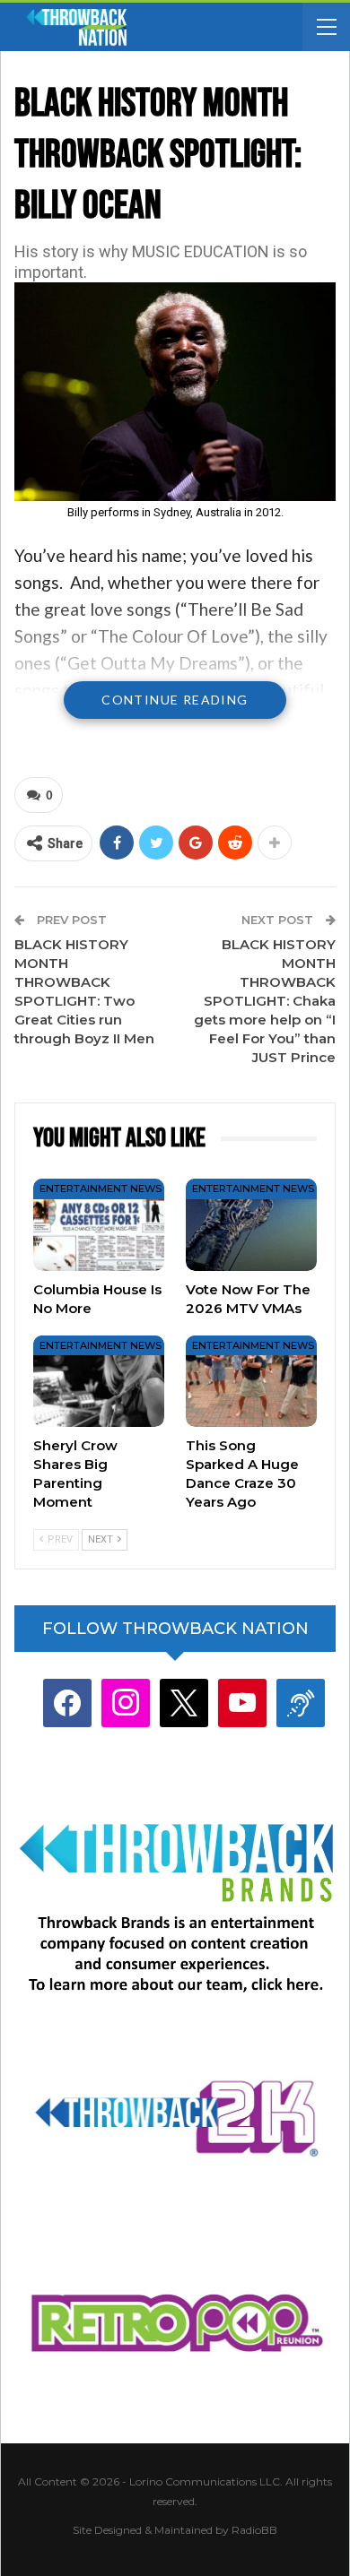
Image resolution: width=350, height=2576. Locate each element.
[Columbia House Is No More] (99, 1224)
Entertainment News (101, 1189)
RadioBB (254, 2530)
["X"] (184, 1703)
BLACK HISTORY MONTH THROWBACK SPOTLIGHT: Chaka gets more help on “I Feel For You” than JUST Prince (265, 1001)
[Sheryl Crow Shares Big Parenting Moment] (99, 1381)
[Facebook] (67, 1703)
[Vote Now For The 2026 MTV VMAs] (251, 1224)
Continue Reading (175, 700)
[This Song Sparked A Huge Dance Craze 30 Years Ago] (251, 1381)
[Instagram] (126, 1703)
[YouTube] (242, 1703)
